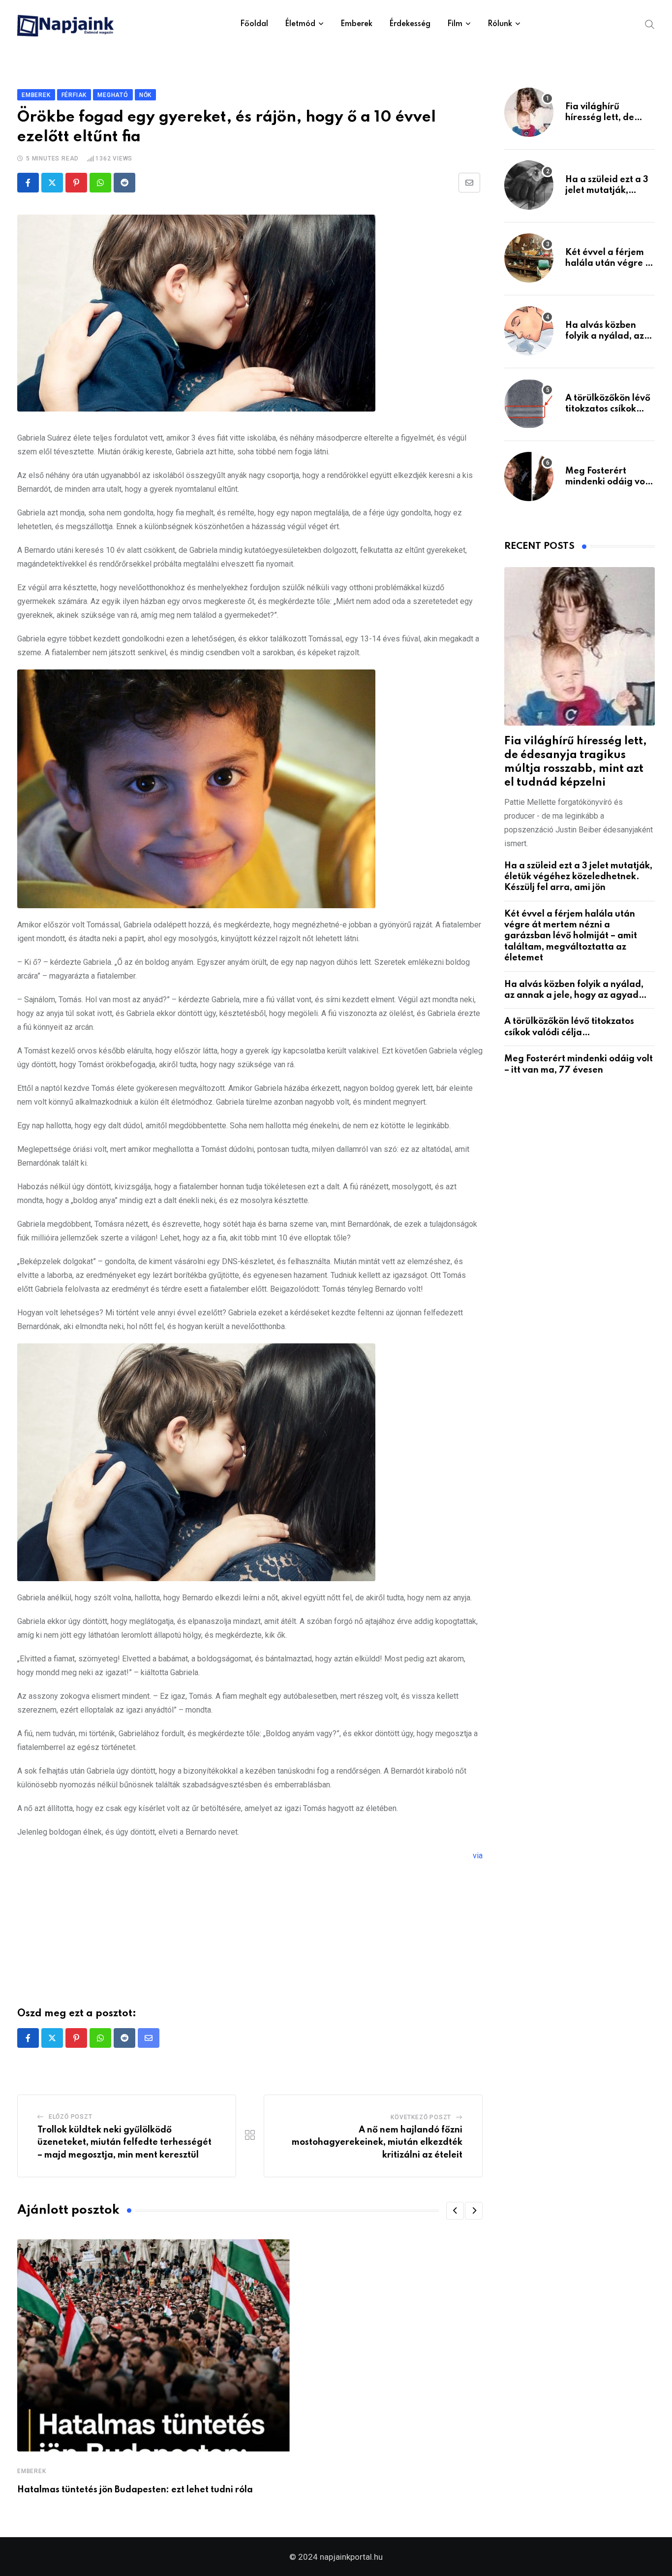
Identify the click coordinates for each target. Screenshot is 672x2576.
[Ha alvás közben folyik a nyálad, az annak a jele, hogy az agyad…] (529, 331)
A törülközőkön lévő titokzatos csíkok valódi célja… (608, 409)
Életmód (300, 24)
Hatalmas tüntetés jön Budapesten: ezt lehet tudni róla (135, 2490)
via (478, 1856)
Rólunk (500, 24)
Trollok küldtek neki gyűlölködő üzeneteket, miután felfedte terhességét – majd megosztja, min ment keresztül (124, 2143)
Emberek (356, 24)
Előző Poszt (71, 2117)
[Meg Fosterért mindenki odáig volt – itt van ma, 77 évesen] (529, 477)
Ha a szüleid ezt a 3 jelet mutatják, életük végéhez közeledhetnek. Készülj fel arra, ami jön (578, 877)
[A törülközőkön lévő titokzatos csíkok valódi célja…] (529, 404)
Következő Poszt (421, 2117)
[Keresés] (650, 24)
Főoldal (254, 24)
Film (455, 24)
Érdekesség (410, 24)
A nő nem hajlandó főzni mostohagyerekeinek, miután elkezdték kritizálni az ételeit (377, 2143)
